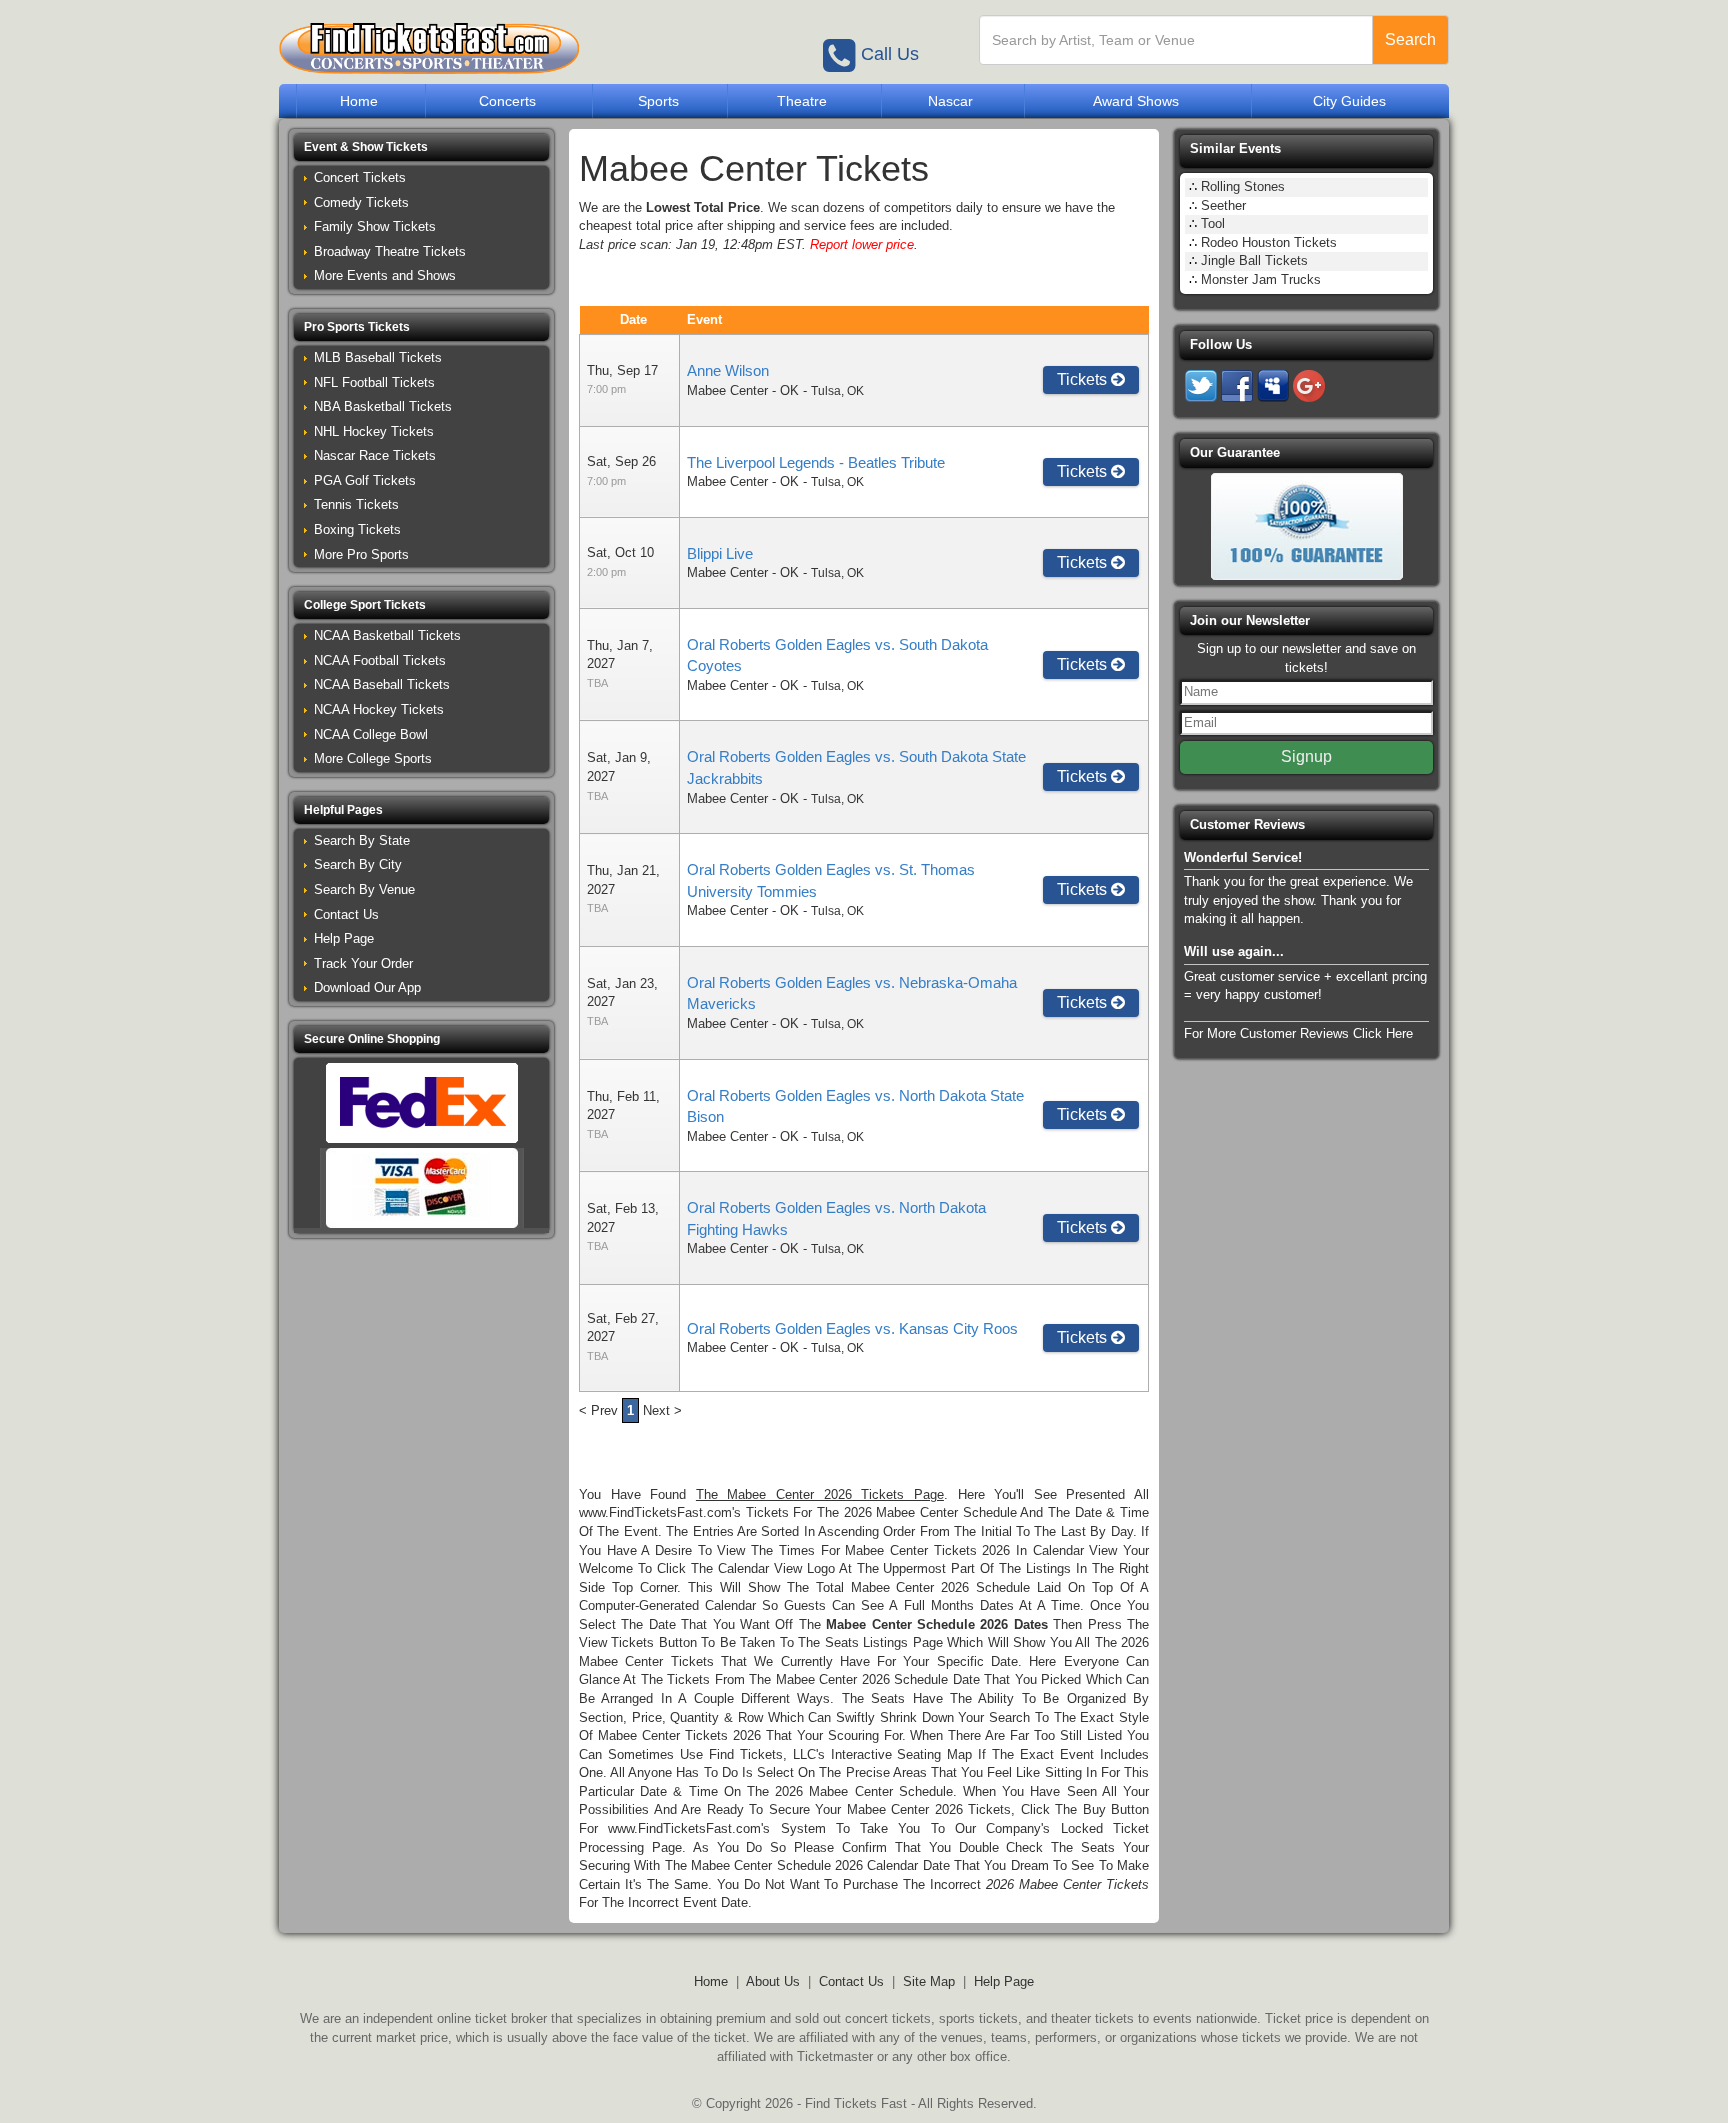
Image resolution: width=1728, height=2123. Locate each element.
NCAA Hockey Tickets (379, 709)
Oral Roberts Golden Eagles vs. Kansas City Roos (852, 1328)
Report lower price (862, 244)
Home (359, 101)
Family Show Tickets (375, 226)
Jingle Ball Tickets (1254, 260)
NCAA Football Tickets (380, 660)
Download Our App (367, 987)
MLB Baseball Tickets (378, 357)
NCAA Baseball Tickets (382, 684)
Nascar (950, 101)
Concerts (507, 101)
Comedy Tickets (361, 202)
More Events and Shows (385, 275)
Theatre (802, 101)
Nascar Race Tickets (375, 455)
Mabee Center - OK (743, 390)
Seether (1223, 205)
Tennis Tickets (356, 504)
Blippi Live (720, 553)
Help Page (344, 938)
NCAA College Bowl (371, 734)
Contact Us (346, 914)
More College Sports (373, 758)
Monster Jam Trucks (1261, 279)
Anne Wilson (728, 370)
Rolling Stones (1243, 186)
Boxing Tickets (357, 529)
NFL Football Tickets (374, 382)
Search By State (362, 840)
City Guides (1349, 101)
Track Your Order (363, 963)
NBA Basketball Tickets (383, 406)
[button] (421, 147)
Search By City (358, 864)
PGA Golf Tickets (365, 480)
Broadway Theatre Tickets (390, 251)
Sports (658, 101)
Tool (1213, 223)
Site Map (929, 1981)
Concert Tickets (360, 177)
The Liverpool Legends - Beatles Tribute (816, 462)
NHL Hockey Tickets (374, 431)
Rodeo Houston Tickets (1269, 242)
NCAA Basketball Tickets (387, 635)
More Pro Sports (361, 554)
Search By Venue (364, 889)
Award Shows (1136, 101)
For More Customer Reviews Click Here (1298, 1033)
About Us (773, 1981)
